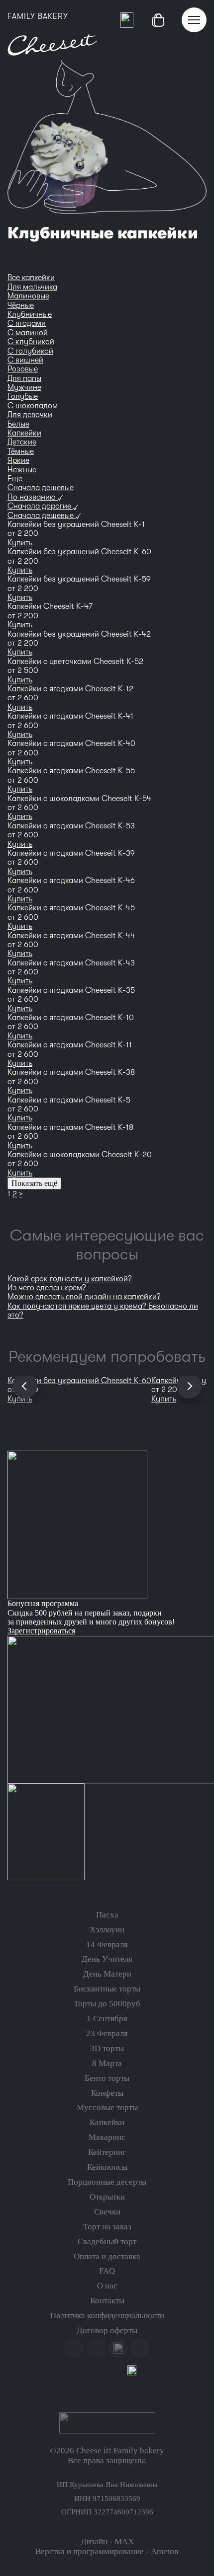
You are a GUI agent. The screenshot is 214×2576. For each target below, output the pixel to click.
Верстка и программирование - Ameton (107, 2551)
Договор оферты (107, 2330)
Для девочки (30, 415)
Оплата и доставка (107, 2256)
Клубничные (30, 314)
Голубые (23, 396)
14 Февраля (107, 1945)
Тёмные (21, 451)
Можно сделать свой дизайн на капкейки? (84, 1297)
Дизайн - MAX (107, 2541)
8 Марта (107, 2063)
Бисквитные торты (107, 1989)
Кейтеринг (107, 2152)
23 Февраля (107, 2033)
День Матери (107, 1974)
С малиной (28, 333)
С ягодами (27, 323)
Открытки (107, 2197)
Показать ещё (34, 1183)
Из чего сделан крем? (47, 1288)
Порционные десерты (107, 2182)
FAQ (107, 2271)
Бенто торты (107, 2078)
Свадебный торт (107, 2242)
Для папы (24, 378)
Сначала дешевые (41, 488)
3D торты (107, 2048)
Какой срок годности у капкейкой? (70, 1279)
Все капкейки (31, 278)
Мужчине (24, 387)
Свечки (107, 2212)
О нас (107, 2286)
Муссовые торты (107, 2107)
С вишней (25, 360)
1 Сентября (107, 2019)
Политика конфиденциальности (107, 2316)
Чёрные (21, 305)
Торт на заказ (107, 2227)
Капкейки (24, 433)
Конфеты (107, 2093)
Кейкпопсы (107, 2167)
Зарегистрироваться (41, 1631)
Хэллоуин (107, 1930)
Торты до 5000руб (107, 2004)
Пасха (107, 1915)
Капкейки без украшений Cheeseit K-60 (79, 1381)
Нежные (22, 470)
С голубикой (30, 351)
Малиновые (28, 296)
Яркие (18, 460)
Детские (22, 442)
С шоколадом (33, 406)
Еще (15, 479)
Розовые (23, 369)
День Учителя (107, 1959)
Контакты (107, 2301)
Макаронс (107, 2137)
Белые (18, 424)
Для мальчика (32, 287)
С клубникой (31, 342)
